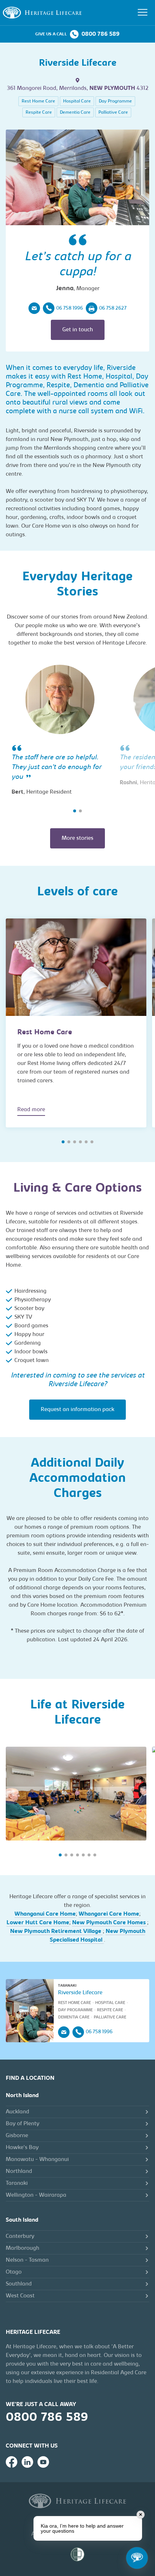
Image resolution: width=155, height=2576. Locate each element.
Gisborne (17, 2136)
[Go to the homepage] (42, 13)
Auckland (17, 2112)
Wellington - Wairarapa (36, 2195)
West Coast (20, 2296)
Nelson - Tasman (27, 2260)
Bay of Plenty (23, 2124)
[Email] (34, 308)
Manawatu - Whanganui (37, 2160)
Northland (19, 2171)
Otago (14, 2272)
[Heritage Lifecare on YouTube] (43, 2462)
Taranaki (17, 2183)
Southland (19, 2284)
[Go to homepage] (77, 2501)
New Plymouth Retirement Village (56, 1931)
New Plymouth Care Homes (110, 1923)
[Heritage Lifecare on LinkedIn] (27, 2462)
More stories (77, 838)
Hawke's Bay (22, 2148)
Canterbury (20, 2236)
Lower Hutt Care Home (38, 1923)
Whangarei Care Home (109, 1914)
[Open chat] (137, 2558)
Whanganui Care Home (45, 1914)
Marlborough (23, 2248)
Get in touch (78, 330)
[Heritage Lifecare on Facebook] (12, 2462)
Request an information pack (77, 1410)
